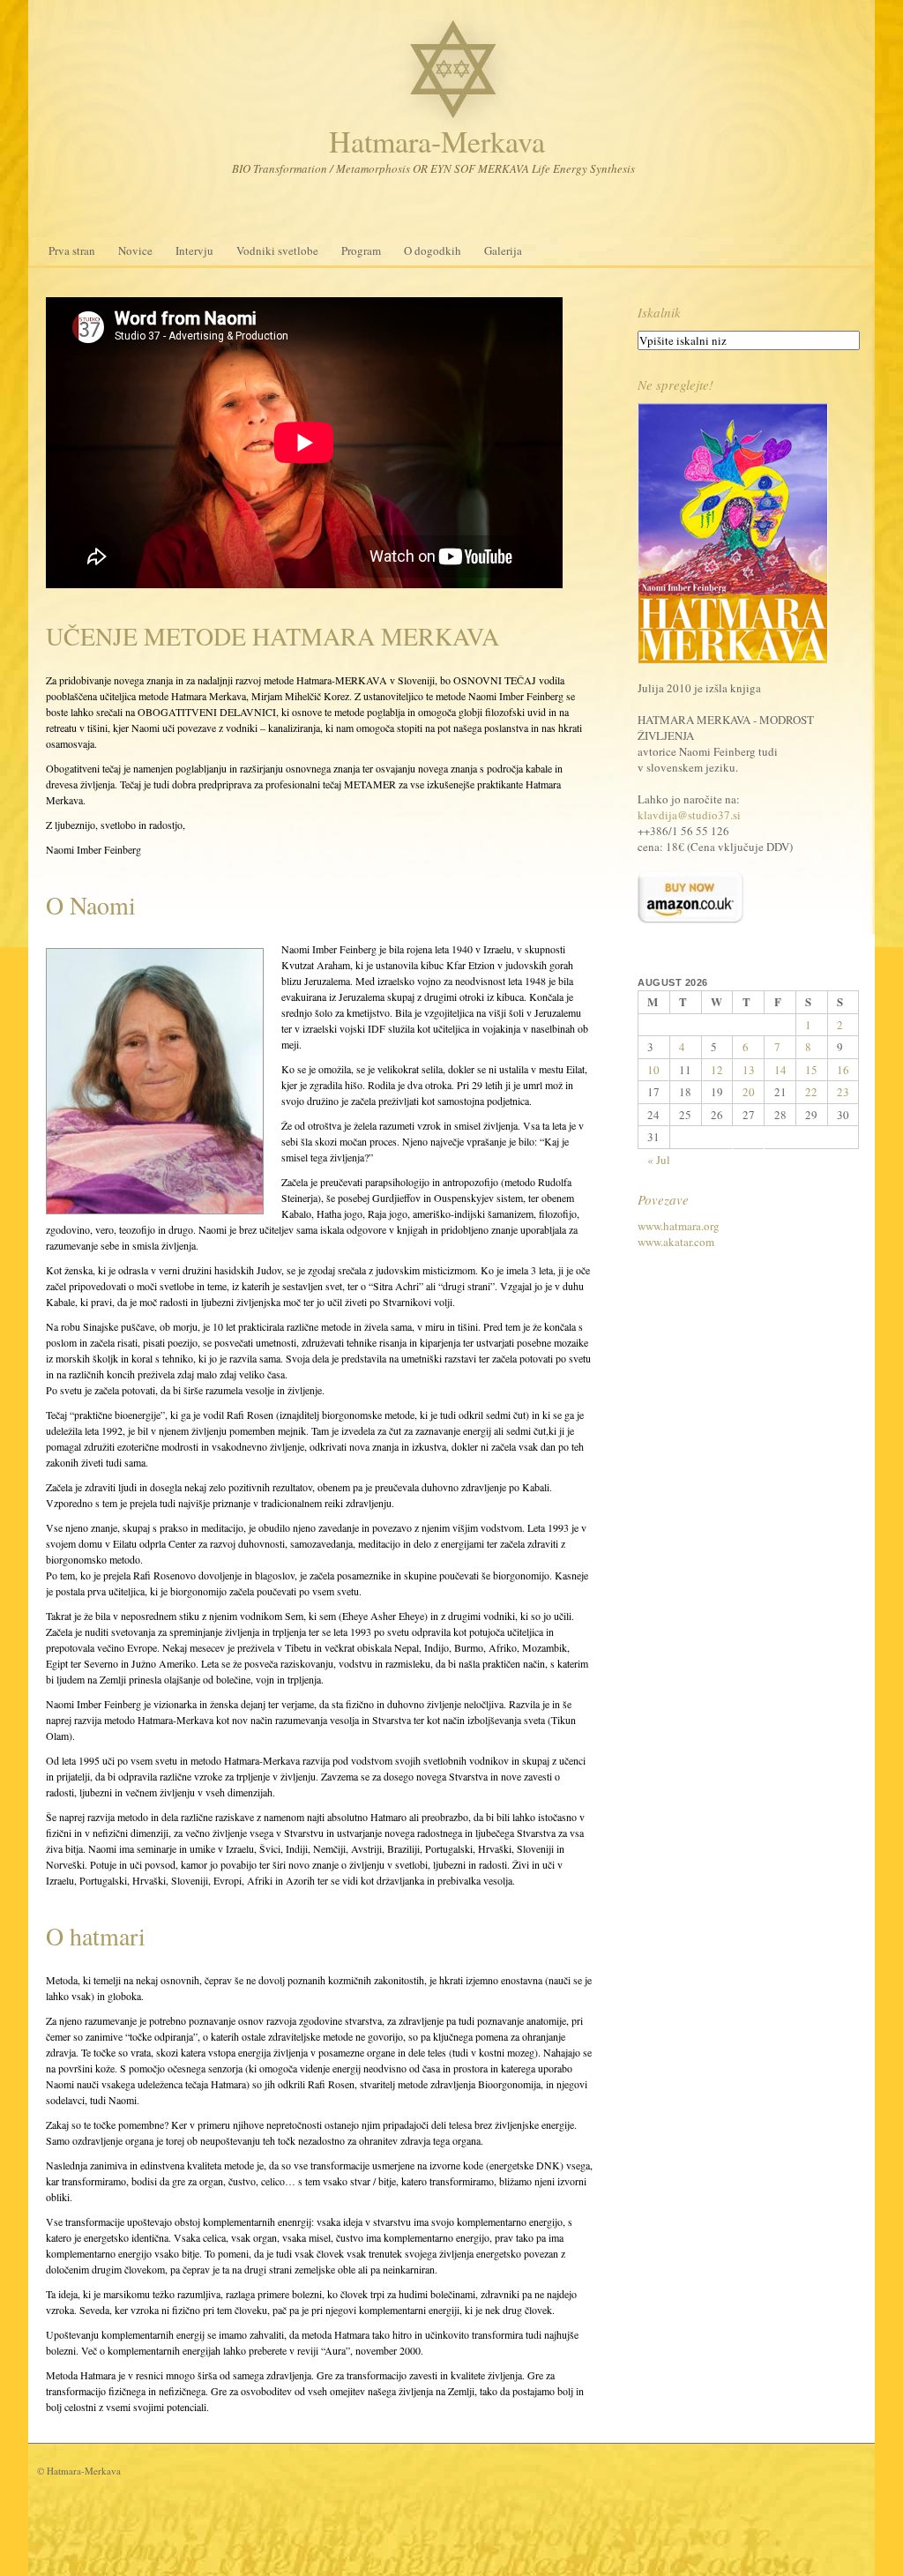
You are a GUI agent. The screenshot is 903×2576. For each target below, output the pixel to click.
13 (749, 1070)
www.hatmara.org (679, 1226)
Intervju (194, 250)
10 (653, 1070)
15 (811, 1070)
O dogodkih (433, 250)
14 (780, 1070)
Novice (135, 250)
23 (843, 1092)
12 (717, 1070)
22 (811, 1092)
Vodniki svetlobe (277, 250)
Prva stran (72, 250)
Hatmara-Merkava (437, 141)
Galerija (503, 250)
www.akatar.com (676, 1242)
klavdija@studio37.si (689, 815)
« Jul (659, 1160)
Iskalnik (659, 312)
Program (361, 250)
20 (749, 1092)
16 (843, 1070)
